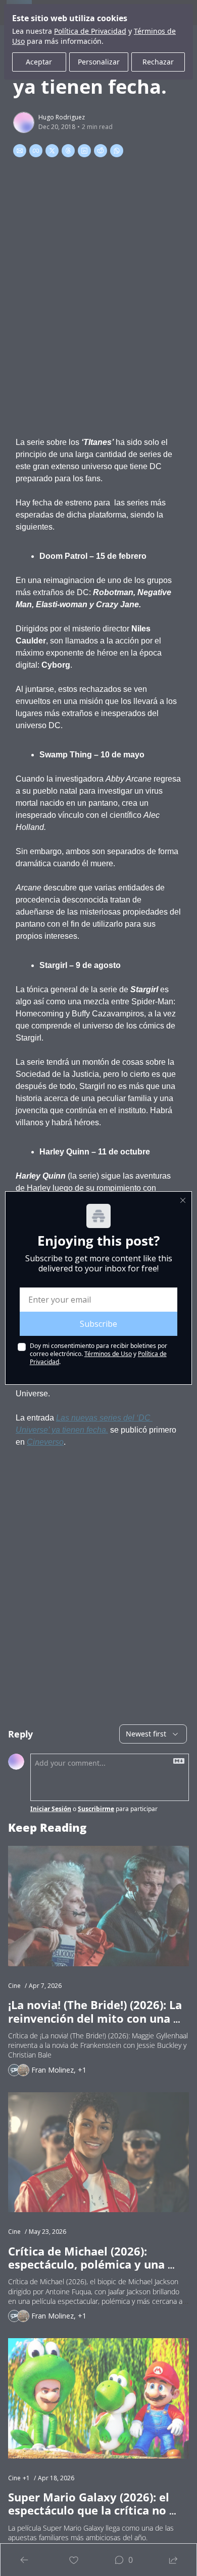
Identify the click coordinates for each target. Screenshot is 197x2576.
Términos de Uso (108, 1354)
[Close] (183, 1200)
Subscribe (98, 1324)
